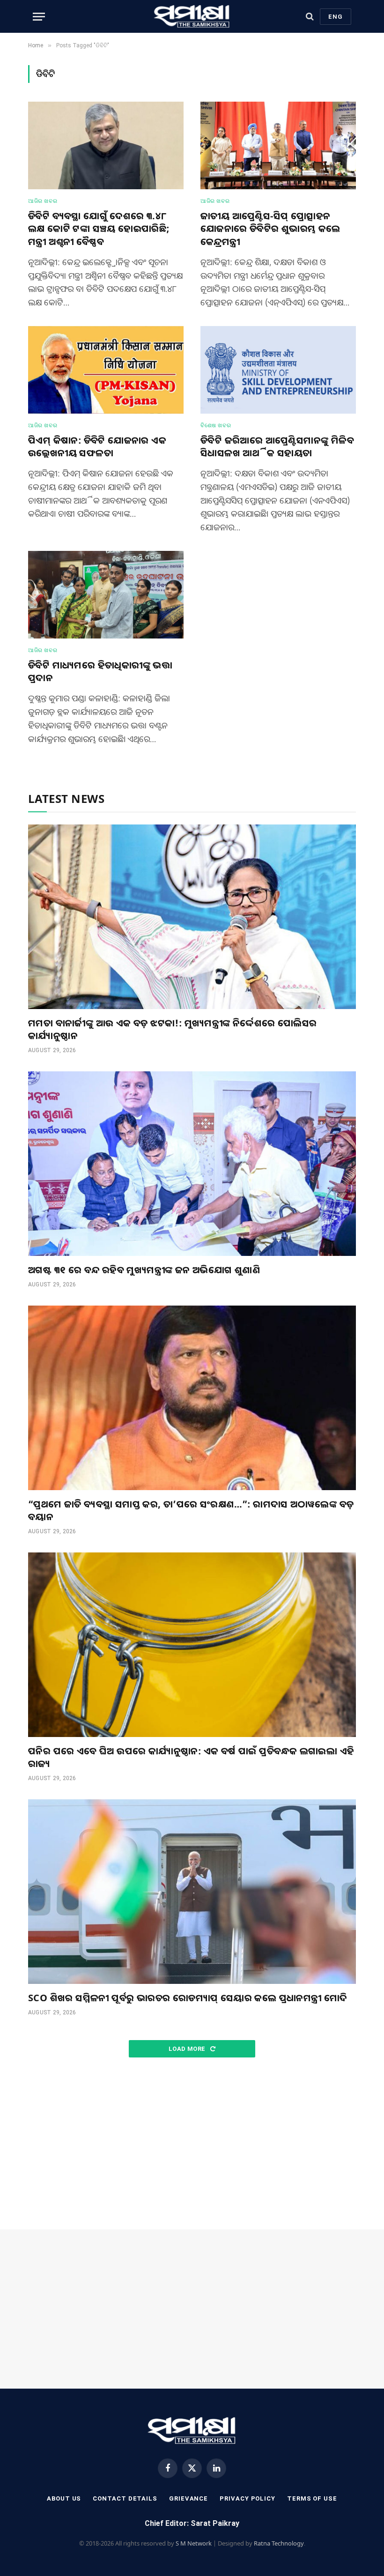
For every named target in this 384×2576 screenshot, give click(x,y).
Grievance (188, 2498)
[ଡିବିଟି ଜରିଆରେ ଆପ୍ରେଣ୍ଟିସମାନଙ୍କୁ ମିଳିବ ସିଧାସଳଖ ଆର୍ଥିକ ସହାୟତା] (278, 370)
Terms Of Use (312, 2498)
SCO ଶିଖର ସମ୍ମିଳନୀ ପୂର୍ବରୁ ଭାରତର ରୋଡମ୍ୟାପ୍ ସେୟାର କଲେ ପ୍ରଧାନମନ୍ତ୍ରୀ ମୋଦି (188, 1998)
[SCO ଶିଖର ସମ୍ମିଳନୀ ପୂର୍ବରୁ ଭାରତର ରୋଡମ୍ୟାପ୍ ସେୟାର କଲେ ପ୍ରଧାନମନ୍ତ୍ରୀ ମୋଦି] (192, 1892)
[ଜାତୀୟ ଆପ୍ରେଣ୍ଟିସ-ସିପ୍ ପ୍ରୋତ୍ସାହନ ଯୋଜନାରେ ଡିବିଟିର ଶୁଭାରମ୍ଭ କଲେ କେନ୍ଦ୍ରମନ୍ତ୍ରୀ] (278, 145)
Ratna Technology (279, 2543)
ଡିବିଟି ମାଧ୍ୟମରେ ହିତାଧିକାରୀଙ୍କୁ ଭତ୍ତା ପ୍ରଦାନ (100, 671)
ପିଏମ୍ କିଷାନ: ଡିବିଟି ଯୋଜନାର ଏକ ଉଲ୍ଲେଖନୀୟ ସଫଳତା (97, 446)
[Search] (310, 17)
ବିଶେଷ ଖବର (216, 425)
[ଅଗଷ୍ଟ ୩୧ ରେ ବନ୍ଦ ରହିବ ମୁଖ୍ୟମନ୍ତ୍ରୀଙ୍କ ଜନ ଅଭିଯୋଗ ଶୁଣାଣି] (192, 1164)
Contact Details (125, 2498)
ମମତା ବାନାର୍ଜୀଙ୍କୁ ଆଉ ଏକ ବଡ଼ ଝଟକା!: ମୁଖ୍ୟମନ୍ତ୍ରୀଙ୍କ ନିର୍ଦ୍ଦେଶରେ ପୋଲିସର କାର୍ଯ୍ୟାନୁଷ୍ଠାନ (173, 1029)
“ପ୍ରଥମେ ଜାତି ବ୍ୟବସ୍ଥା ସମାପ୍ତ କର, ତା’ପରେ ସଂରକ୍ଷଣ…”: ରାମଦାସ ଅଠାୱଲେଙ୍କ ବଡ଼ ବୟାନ (191, 1510)
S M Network (194, 2543)
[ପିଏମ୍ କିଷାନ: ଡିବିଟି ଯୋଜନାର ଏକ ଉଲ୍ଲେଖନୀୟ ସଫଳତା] (106, 370)
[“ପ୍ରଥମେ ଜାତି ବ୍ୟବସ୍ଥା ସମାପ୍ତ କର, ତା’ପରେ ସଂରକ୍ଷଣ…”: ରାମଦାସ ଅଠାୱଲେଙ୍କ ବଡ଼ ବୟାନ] (192, 1398)
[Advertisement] (192, 2144)
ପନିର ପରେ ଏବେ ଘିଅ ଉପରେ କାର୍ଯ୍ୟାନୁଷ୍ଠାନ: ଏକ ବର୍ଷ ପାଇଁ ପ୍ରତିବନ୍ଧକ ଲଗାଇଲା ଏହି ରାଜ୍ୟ (191, 1757)
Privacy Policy (247, 2498)
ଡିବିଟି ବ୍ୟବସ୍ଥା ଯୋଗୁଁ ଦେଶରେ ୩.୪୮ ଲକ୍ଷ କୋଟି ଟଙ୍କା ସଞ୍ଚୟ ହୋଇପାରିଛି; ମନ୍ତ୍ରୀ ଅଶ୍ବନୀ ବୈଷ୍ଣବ (99, 228)
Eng (336, 17)
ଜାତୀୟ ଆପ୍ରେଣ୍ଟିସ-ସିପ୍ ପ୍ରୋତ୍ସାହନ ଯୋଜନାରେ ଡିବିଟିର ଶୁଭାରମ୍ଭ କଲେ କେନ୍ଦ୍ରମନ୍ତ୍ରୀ (270, 228)
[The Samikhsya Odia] (192, 16)
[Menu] (39, 17)
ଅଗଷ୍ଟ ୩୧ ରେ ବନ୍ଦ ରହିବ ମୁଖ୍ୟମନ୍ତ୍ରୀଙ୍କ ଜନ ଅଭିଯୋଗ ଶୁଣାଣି (144, 1270)
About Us (64, 2498)
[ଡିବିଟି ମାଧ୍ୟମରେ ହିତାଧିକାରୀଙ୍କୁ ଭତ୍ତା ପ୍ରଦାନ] (106, 595)
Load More (188, 2049)
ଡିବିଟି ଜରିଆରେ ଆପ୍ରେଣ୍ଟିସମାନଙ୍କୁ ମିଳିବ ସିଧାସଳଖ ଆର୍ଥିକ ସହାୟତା (277, 446)
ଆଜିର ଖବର (43, 201)
